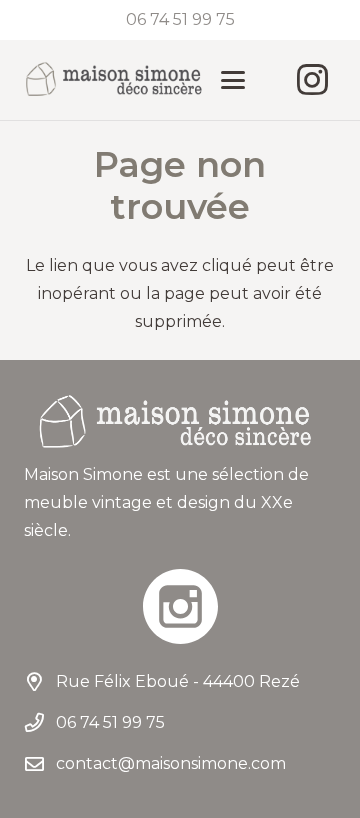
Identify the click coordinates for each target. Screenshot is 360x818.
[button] (233, 80)
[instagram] (180, 606)
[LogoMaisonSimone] (113, 80)
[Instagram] (312, 80)
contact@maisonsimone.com (171, 763)
